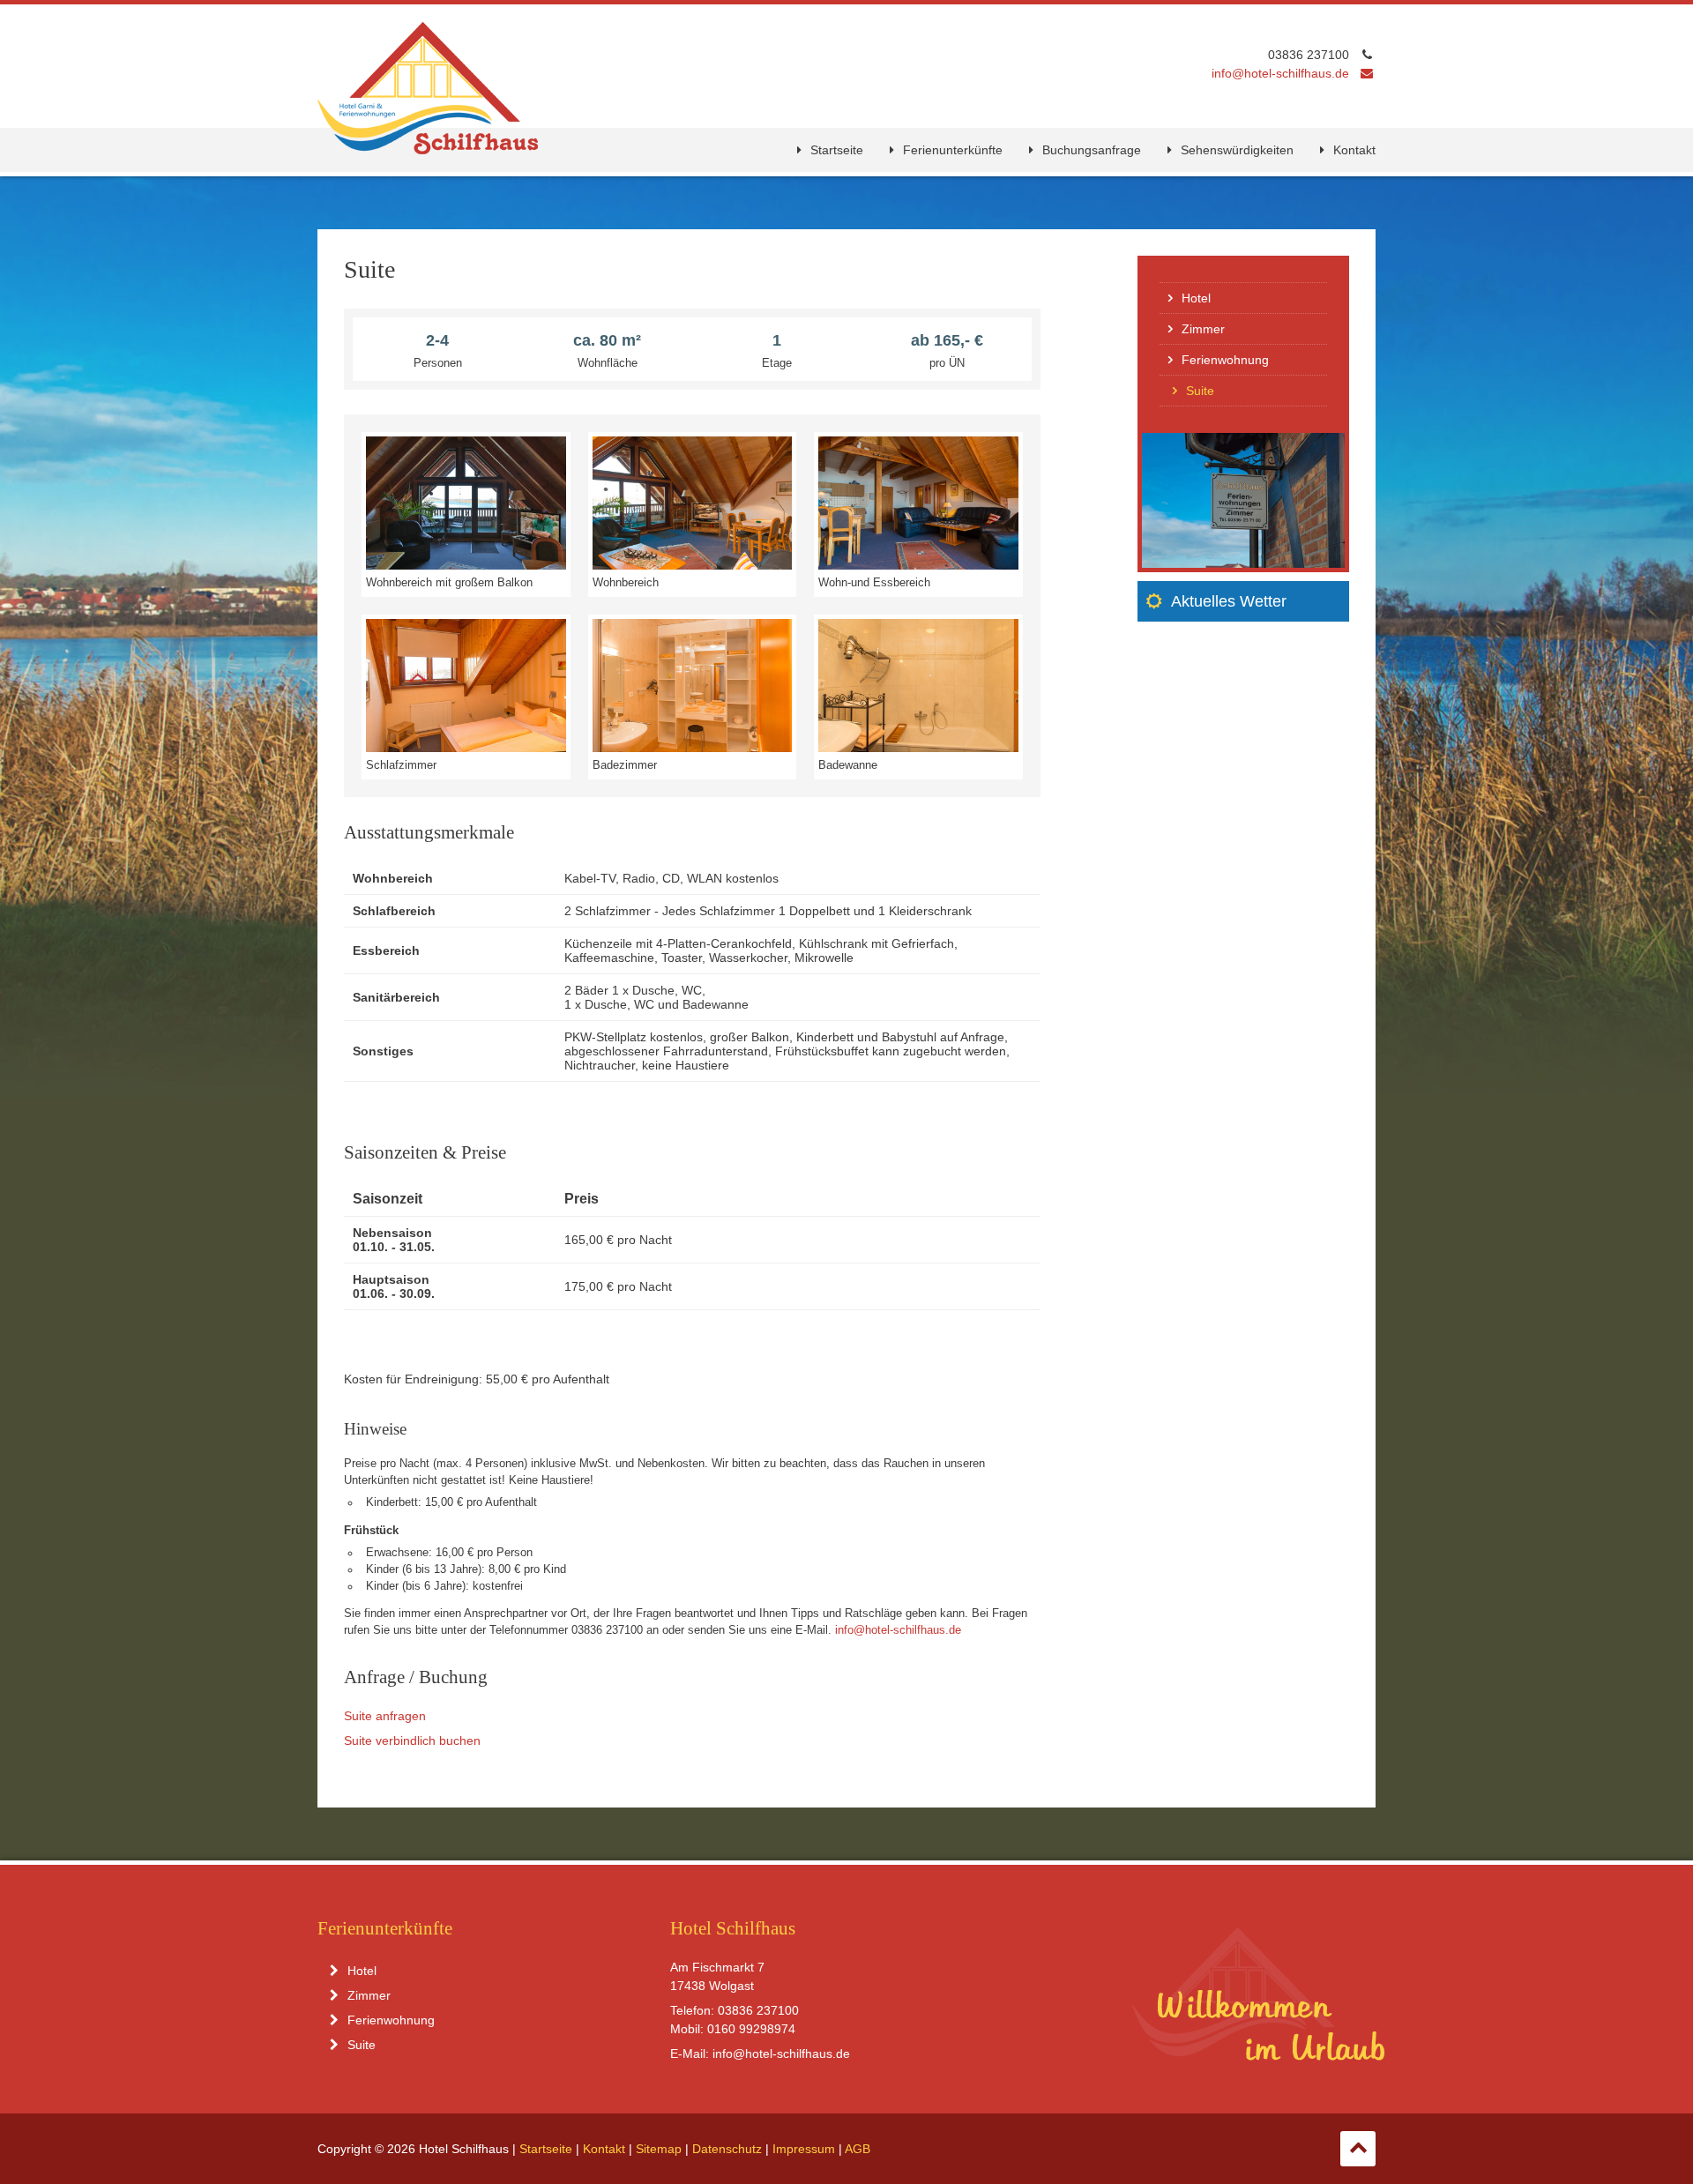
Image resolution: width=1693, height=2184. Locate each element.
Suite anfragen (385, 1716)
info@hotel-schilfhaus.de (1280, 73)
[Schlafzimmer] (466, 747)
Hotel (1196, 298)
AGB (858, 2149)
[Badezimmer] (693, 747)
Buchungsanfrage (1092, 150)
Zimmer (1203, 329)
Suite (362, 2045)
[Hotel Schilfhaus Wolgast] (428, 147)
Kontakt (1354, 150)
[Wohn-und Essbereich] (918, 564)
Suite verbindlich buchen (412, 1740)
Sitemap (659, 2149)
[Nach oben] (1358, 2149)
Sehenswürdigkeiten (1237, 150)
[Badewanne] (918, 747)
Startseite (837, 150)
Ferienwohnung (1225, 360)
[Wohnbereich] (693, 564)
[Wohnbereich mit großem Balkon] (466, 564)
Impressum (804, 2149)
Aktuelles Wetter (1229, 601)
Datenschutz (727, 2149)
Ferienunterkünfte (953, 150)
